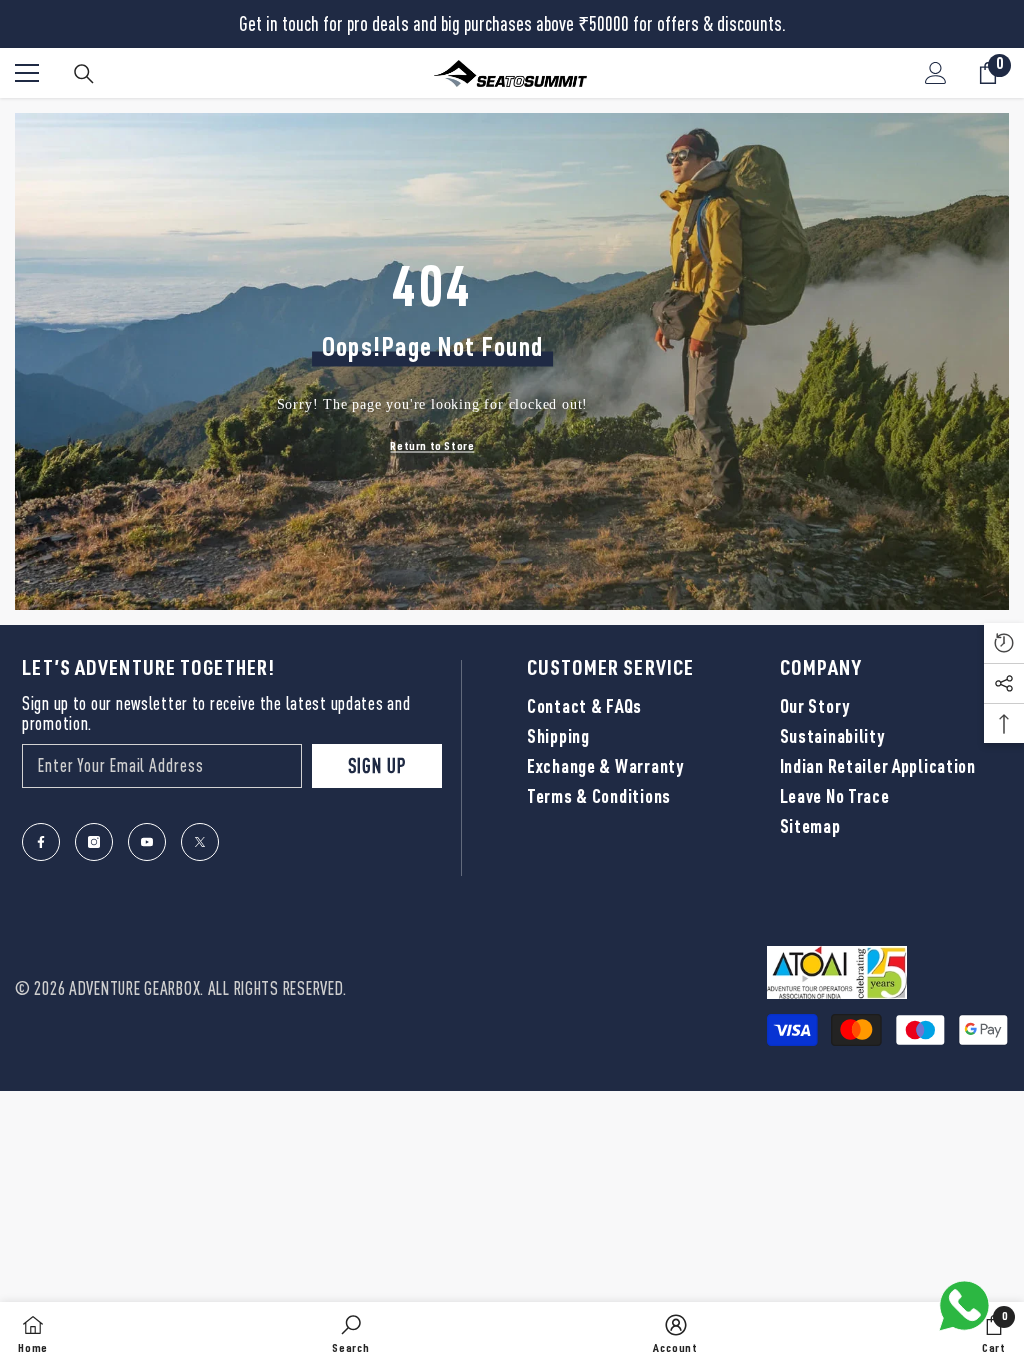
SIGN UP (377, 765)
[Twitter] (200, 842)
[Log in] (936, 73)
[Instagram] (94, 842)
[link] (351, 1334)
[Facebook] (41, 842)
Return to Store (432, 446)
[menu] (27, 73)
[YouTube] (147, 842)
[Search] (84, 74)
